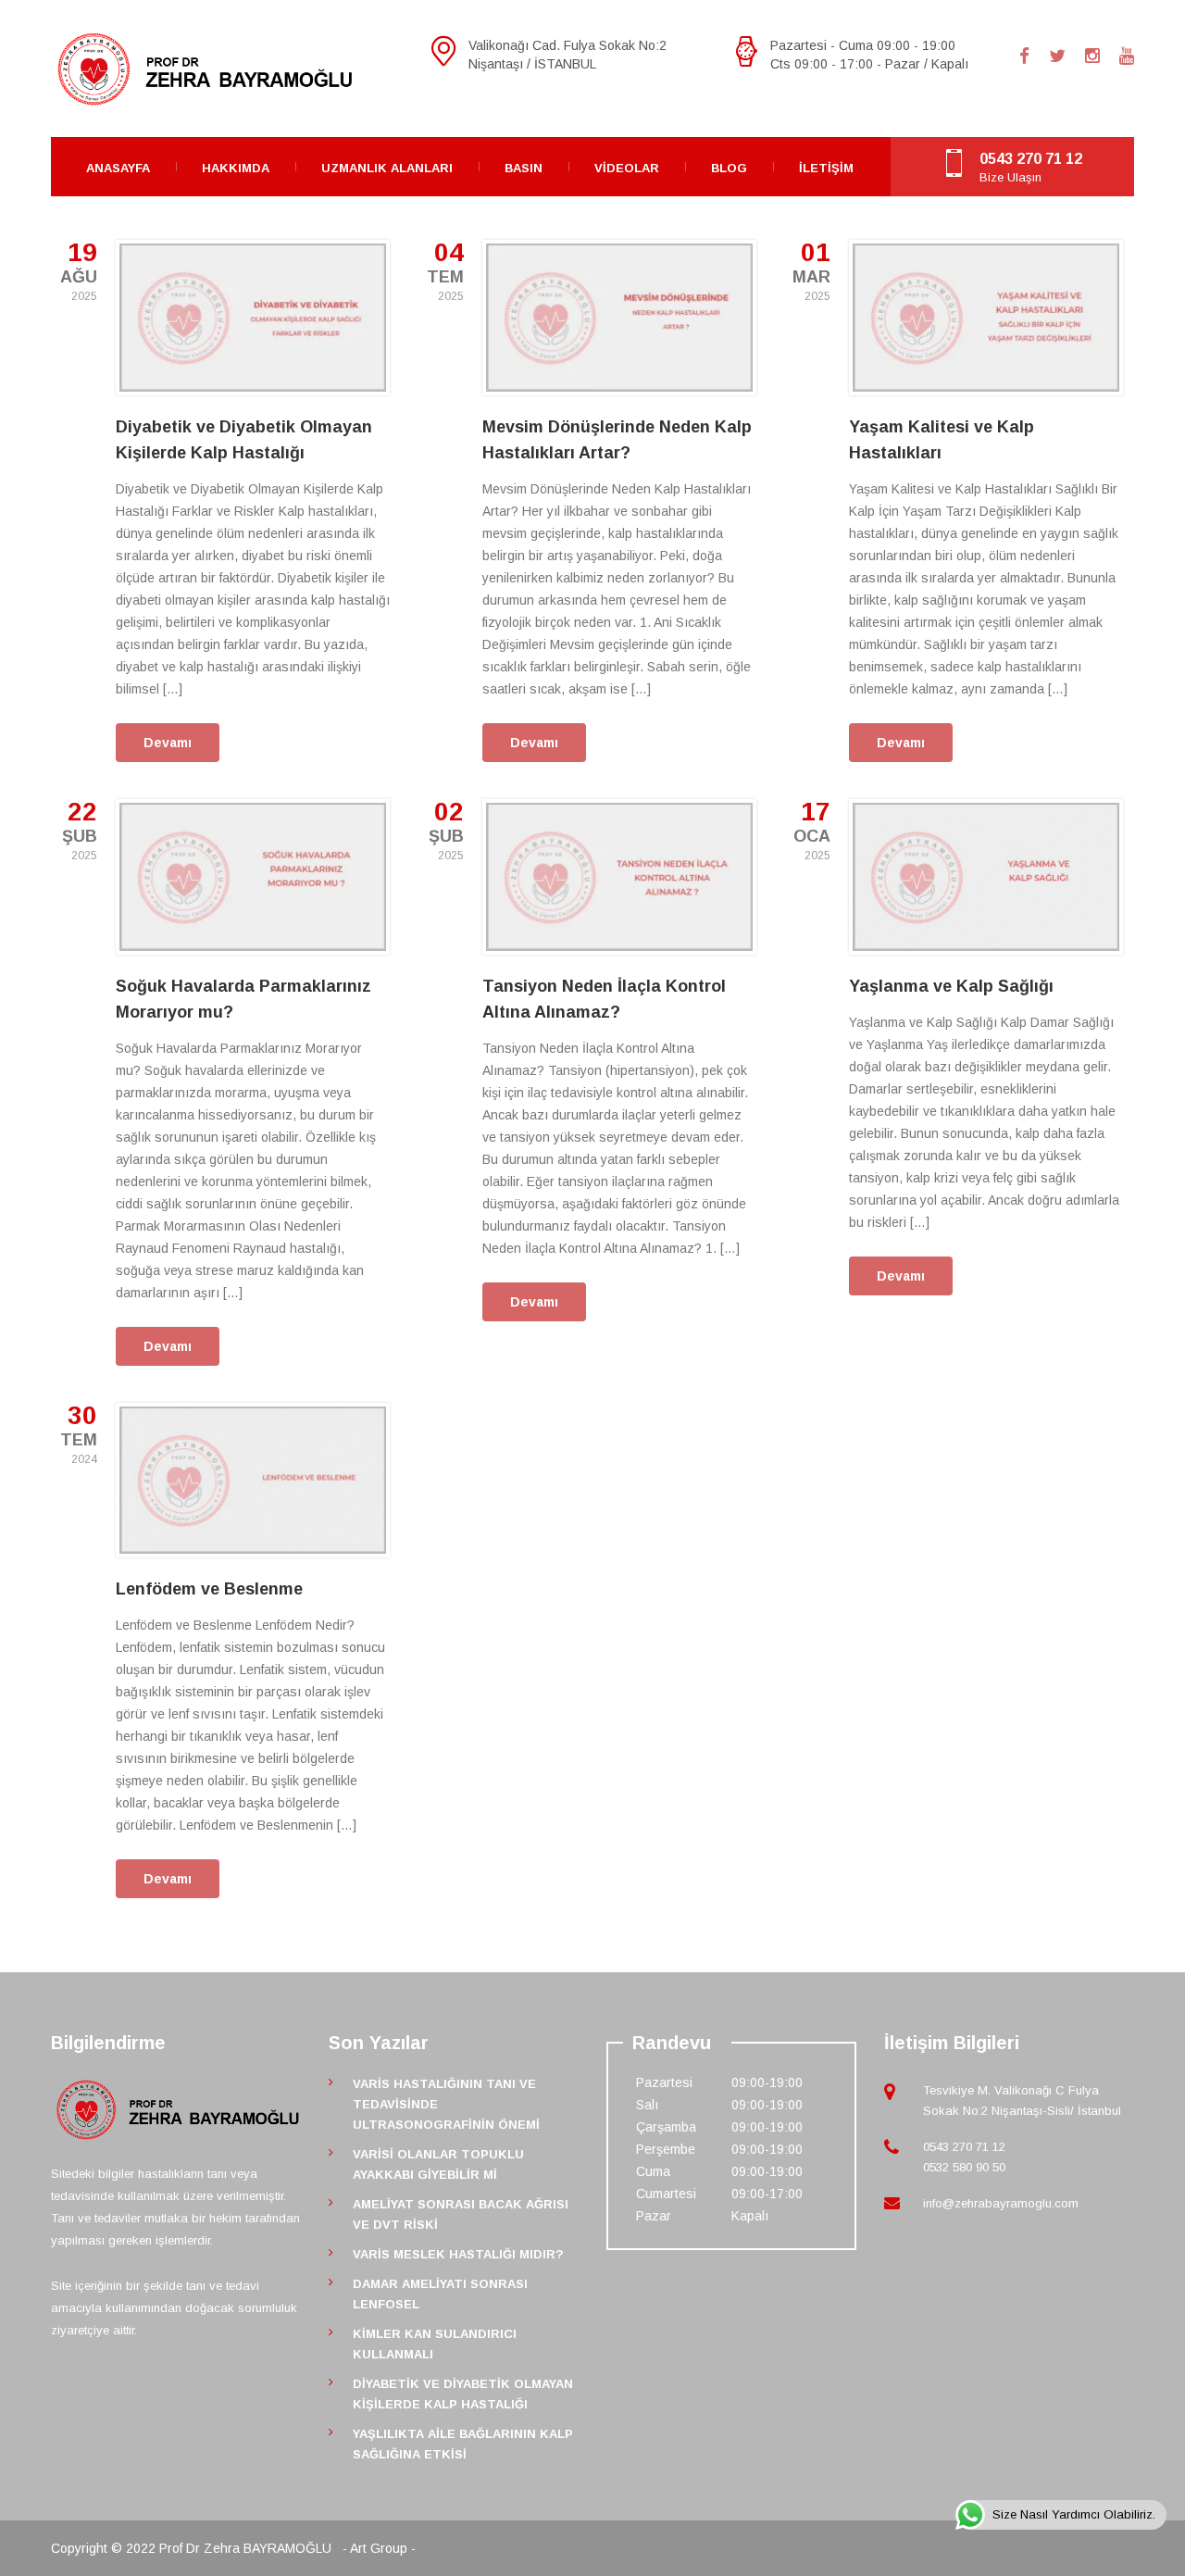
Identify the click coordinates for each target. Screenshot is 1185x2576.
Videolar (627, 168)
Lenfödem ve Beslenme (209, 1589)
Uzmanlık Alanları (387, 168)
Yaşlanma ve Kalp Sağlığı (951, 986)
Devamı (168, 743)
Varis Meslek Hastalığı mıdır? (458, 2254)
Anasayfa (118, 168)
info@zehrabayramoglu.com (1001, 2203)
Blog (729, 168)
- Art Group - (379, 2548)
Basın (524, 168)
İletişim (826, 168)
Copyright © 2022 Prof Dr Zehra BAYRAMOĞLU (193, 2548)
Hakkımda (236, 168)
